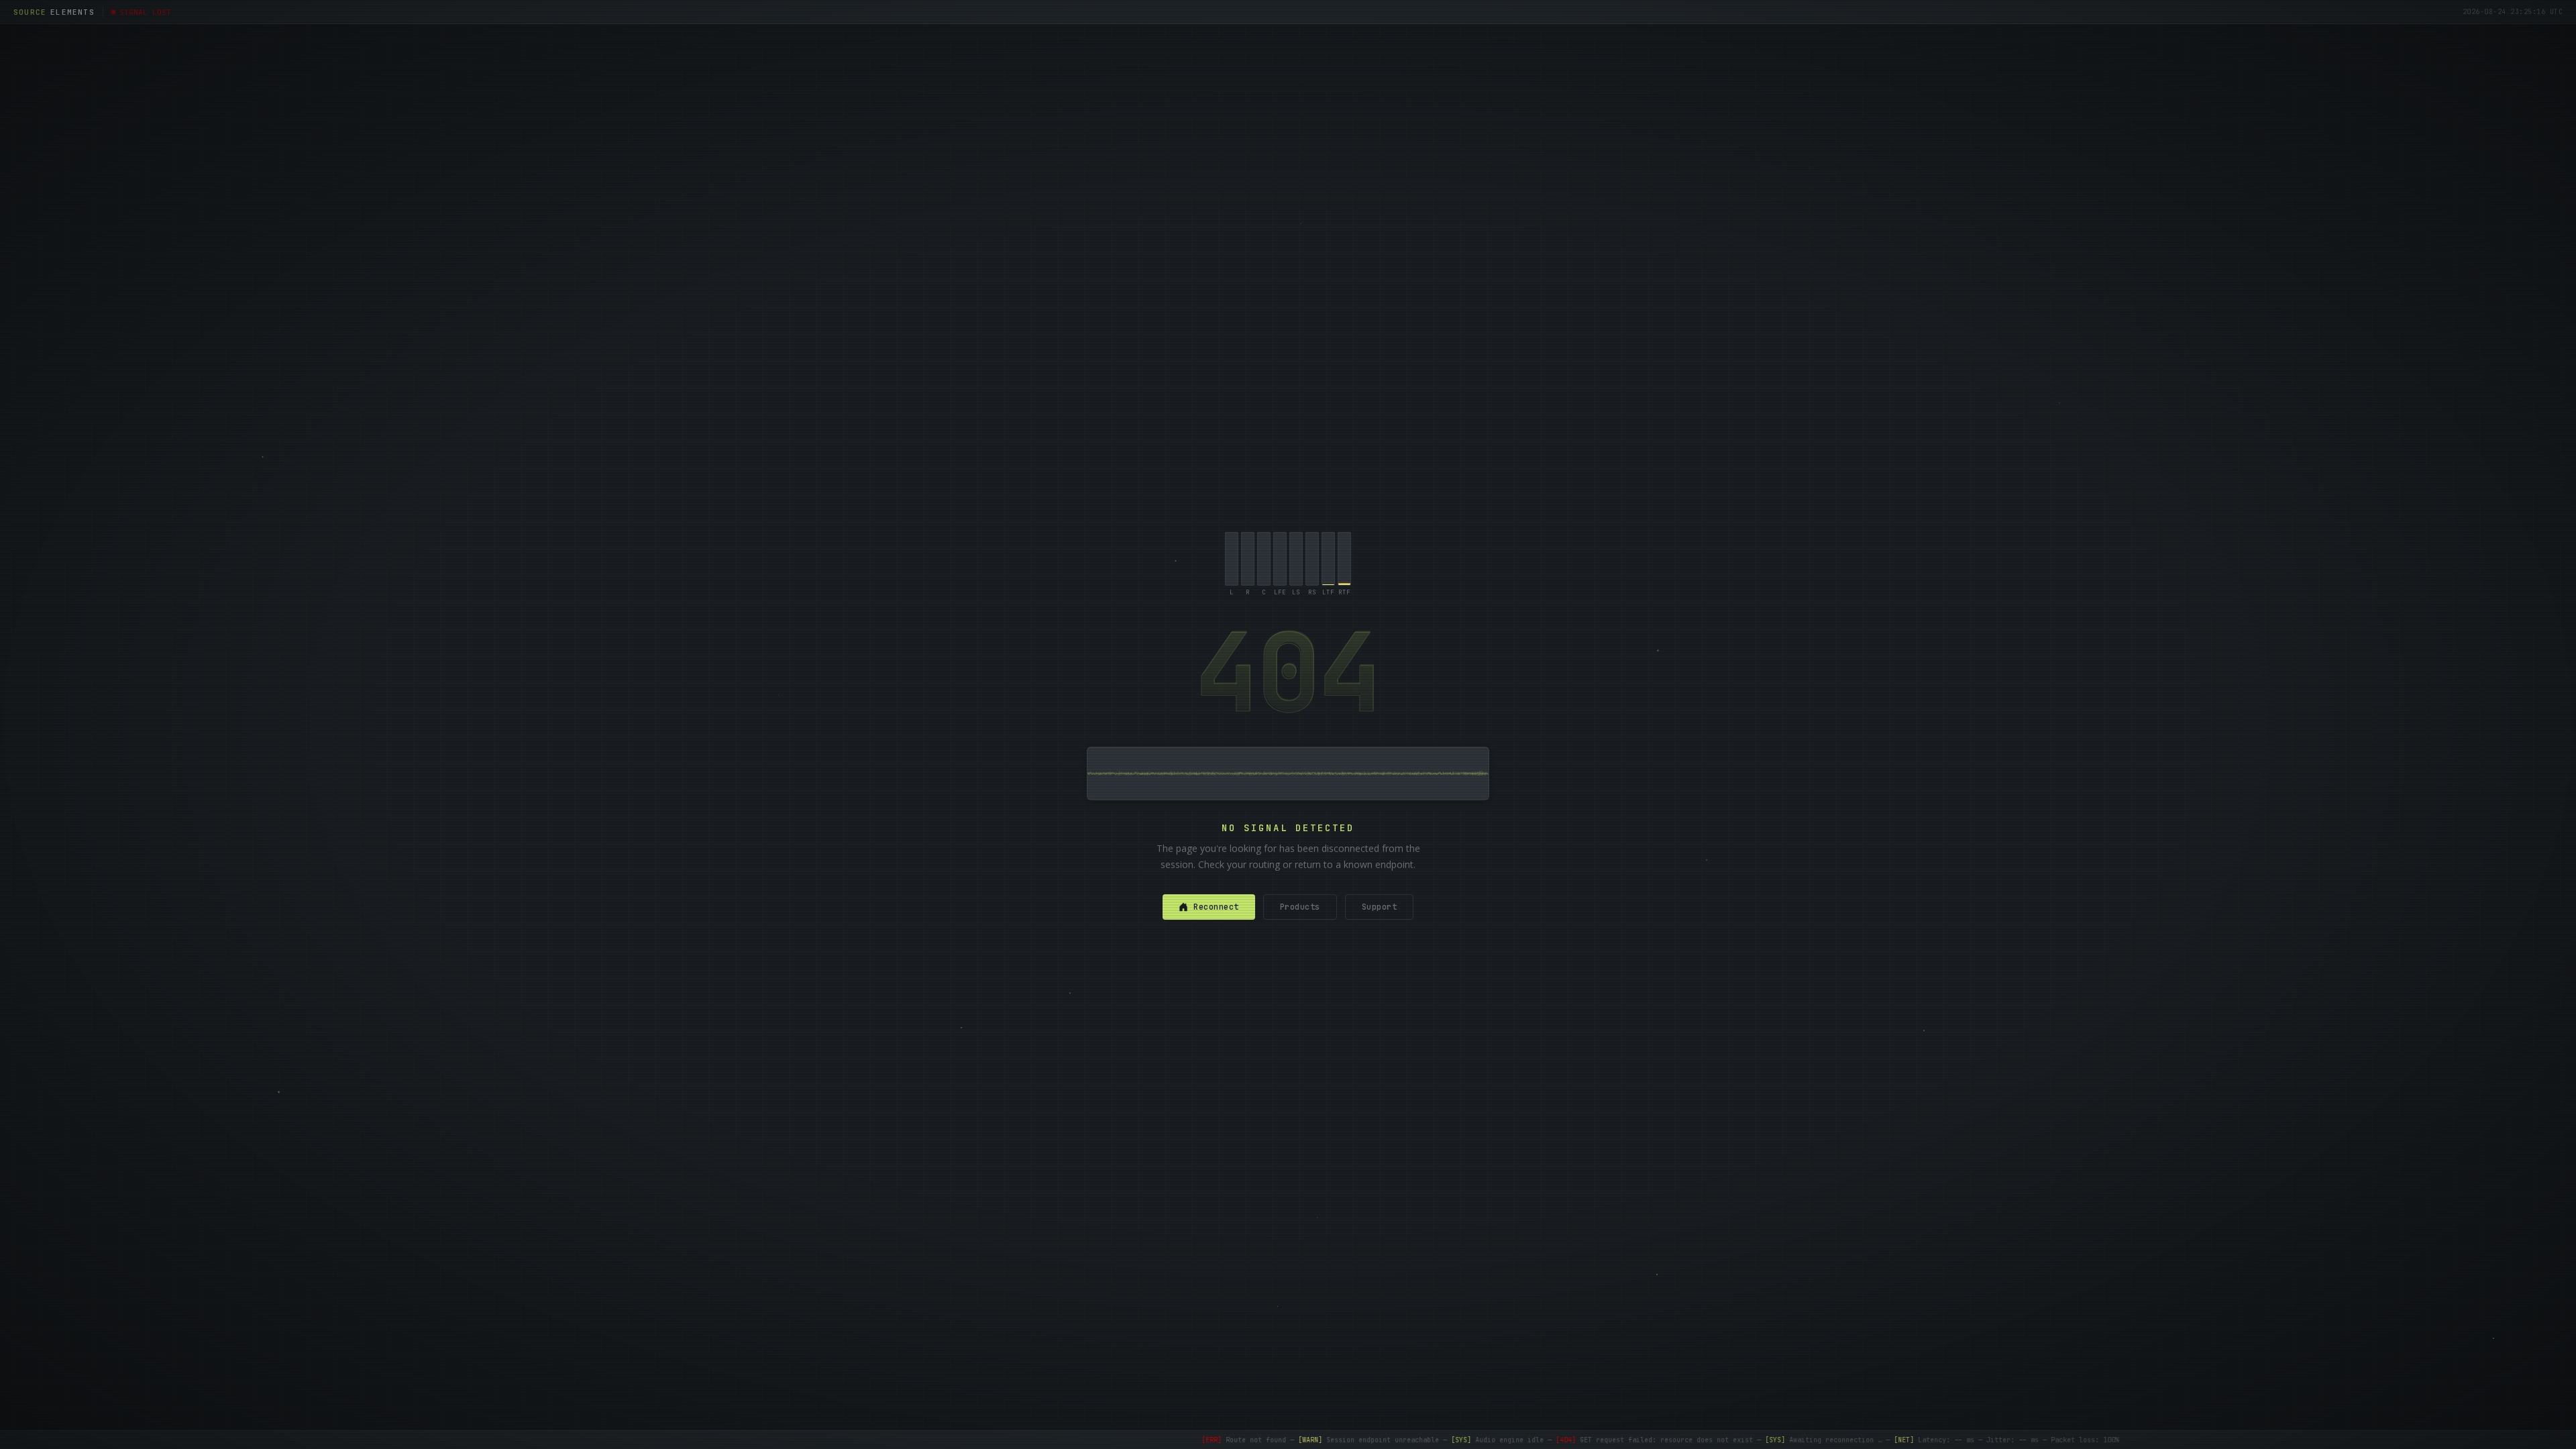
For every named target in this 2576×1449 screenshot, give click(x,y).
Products (1300, 907)
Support (1380, 907)
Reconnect (1216, 907)
